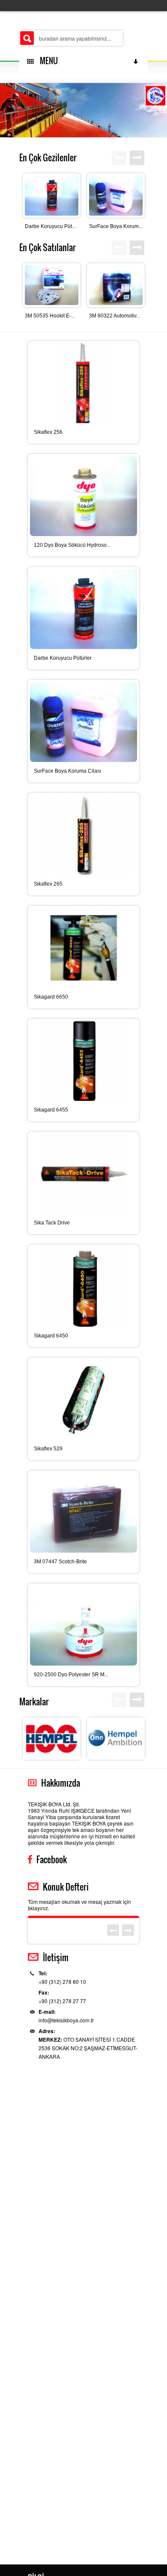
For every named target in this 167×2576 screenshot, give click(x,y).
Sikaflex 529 (48, 1449)
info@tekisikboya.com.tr (66, 2020)
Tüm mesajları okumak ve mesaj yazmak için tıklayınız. (79, 1905)
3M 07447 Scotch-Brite (60, 1562)
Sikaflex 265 (48, 884)
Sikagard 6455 (51, 1110)
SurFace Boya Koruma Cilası (67, 771)
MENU (47, 61)
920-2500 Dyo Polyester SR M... (71, 1675)
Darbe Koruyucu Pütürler (63, 658)
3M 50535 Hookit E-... (50, 316)
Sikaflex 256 (48, 432)
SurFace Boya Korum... (116, 226)
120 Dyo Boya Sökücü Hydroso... (72, 545)
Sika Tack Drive (52, 1223)
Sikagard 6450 (51, 1336)
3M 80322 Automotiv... (115, 316)
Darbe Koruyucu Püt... (50, 226)
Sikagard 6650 (51, 997)
